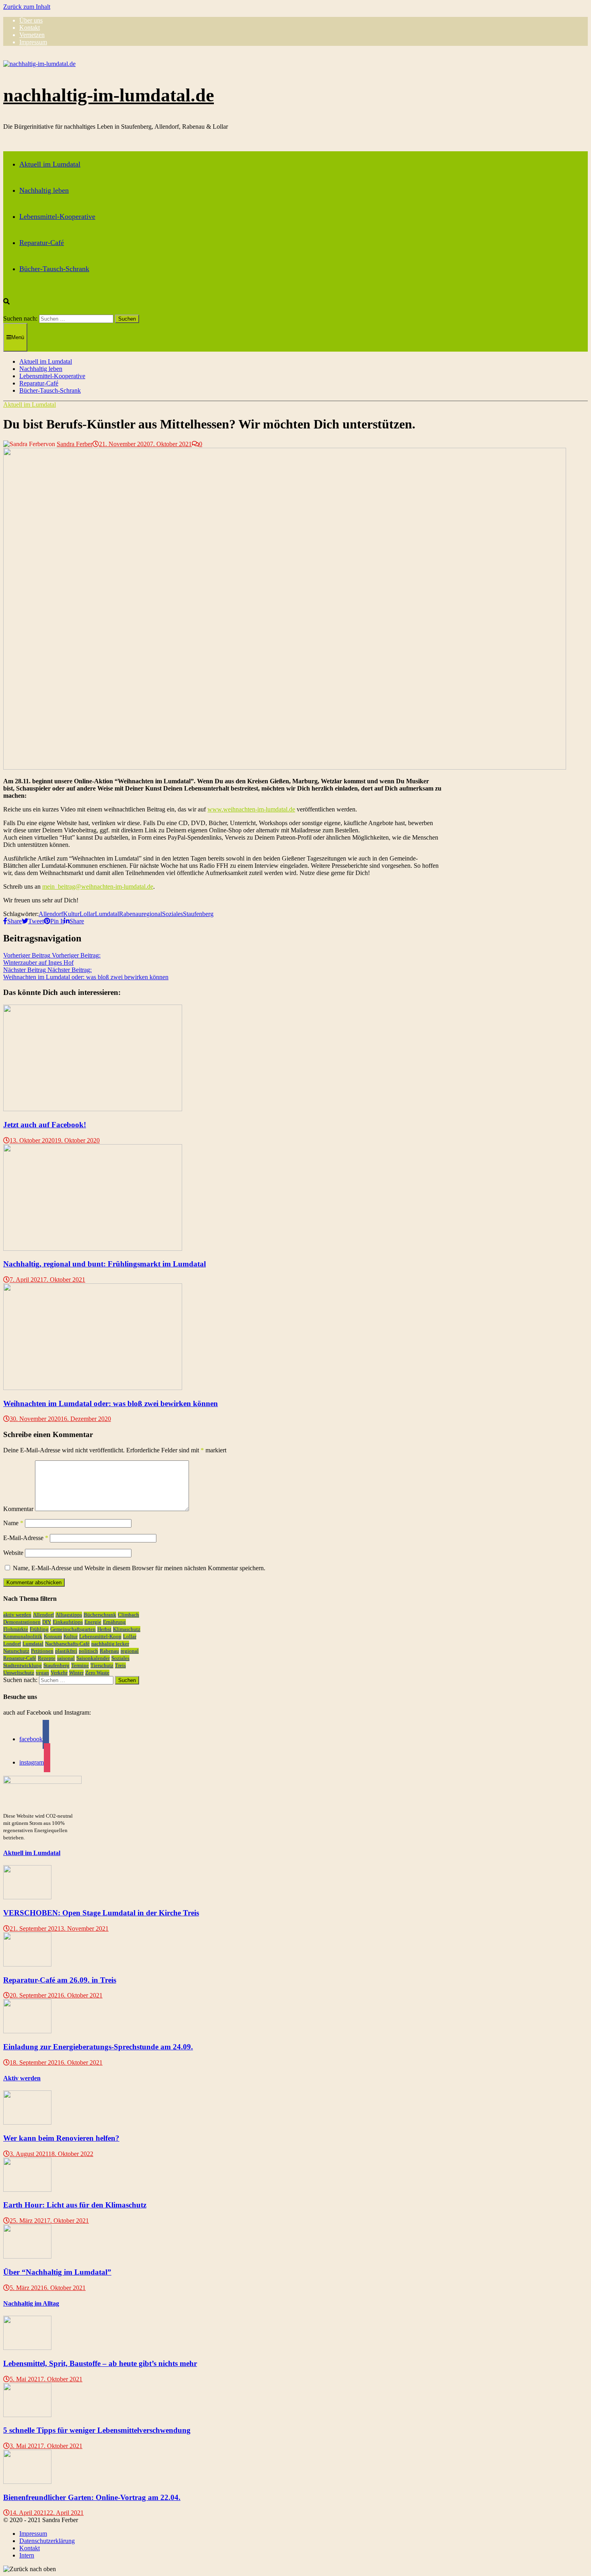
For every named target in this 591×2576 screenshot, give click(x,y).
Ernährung (114, 1622)
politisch (88, 1651)
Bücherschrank (100, 1615)
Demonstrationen (22, 1622)
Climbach (128, 1615)
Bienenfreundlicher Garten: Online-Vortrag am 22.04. (92, 2497)
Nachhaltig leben (44, 190)
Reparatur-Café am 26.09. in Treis (60, 1980)
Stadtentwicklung (23, 1665)
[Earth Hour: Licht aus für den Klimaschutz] (27, 2190)
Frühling (39, 1629)
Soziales (172, 914)
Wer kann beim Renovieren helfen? (61, 2138)
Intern (27, 2555)
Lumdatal (107, 914)
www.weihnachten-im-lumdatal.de (251, 809)
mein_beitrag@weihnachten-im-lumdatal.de (98, 886)
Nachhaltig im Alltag (31, 2303)
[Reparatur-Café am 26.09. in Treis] (27, 1964)
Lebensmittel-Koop (100, 1636)
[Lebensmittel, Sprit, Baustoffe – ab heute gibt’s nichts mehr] (27, 2348)
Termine (80, 1665)
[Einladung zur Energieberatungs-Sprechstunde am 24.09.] (27, 2031)
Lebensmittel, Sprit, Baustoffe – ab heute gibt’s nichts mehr (100, 2363)
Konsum (53, 1636)
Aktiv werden (22, 2078)
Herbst (104, 1629)
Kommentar (18, 1509)
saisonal (66, 1658)
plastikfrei (66, 1651)
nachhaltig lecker (110, 1644)
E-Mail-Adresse (26, 1538)
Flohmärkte (16, 1629)
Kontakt (30, 28)
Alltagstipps (69, 1615)
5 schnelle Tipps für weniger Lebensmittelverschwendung (97, 2430)
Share (14, 921)
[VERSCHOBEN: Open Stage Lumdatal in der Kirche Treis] (27, 1897)
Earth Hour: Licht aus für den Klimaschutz (75, 2205)
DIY (47, 1622)
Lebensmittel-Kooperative (57, 216)
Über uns (31, 20)
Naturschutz (16, 1651)
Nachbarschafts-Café (67, 1644)
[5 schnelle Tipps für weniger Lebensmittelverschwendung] (27, 2415)
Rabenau (130, 914)
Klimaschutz (127, 1629)
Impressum (33, 42)
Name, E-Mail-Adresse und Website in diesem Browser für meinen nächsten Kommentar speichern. (139, 1568)
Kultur (71, 914)
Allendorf (51, 914)
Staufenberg (198, 914)
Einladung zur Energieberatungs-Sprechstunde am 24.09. (98, 2047)
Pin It (57, 921)
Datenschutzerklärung (47, 2541)
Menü (18, 337)
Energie (93, 1622)
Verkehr (59, 1673)
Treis (120, 1665)
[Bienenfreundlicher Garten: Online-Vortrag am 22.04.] (27, 2482)
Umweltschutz (19, 1673)
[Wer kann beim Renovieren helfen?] (27, 2122)
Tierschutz (102, 1665)
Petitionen (42, 1651)
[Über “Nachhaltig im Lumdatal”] (27, 2256)
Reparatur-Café (42, 243)
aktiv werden (17, 1615)
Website (13, 1553)
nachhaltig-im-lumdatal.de (109, 95)
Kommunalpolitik (23, 1636)
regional (152, 914)
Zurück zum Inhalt (27, 7)
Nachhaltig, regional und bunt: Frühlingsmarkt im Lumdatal (105, 1264)
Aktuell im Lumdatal (50, 164)
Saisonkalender (93, 1658)
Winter (76, 1673)
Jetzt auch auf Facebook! (45, 1125)
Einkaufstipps (68, 1622)
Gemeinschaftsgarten (73, 1629)
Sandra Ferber (75, 444)
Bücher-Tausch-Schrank (54, 269)
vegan (42, 1673)
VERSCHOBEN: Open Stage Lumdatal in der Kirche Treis (101, 1913)
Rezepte (47, 1658)
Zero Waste (97, 1673)
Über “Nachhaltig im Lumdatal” (57, 2272)
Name (13, 1523)
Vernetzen (32, 35)
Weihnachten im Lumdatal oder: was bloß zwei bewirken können (111, 1403)
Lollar (87, 914)
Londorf (12, 1644)
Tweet (36, 921)
